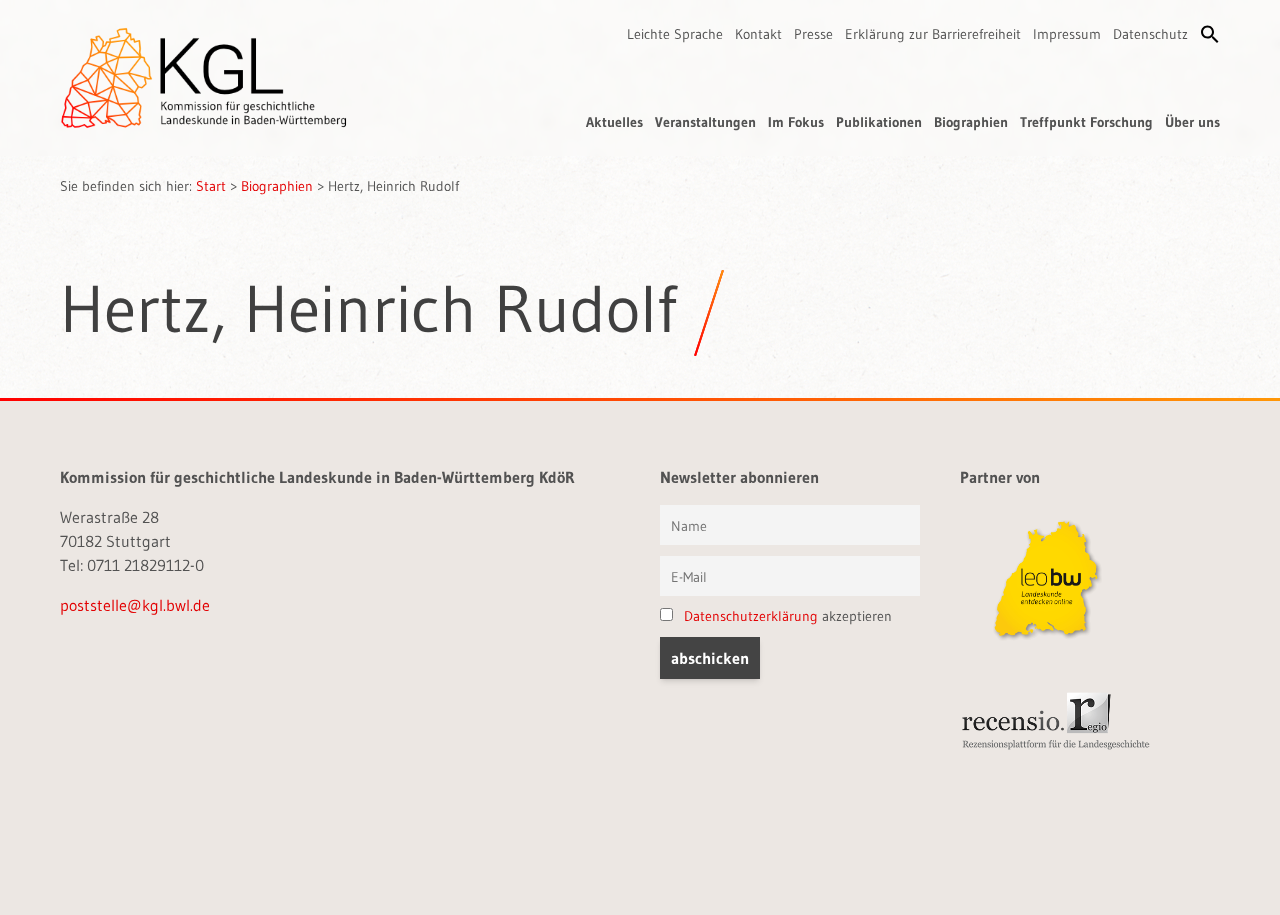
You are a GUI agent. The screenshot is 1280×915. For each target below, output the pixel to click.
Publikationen (879, 122)
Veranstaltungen (705, 122)
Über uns (1192, 122)
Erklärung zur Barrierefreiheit (933, 34)
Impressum (1067, 34)
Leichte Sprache (675, 34)
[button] (1210, 34)
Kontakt (758, 34)
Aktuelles (614, 122)
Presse (813, 34)
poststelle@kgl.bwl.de (135, 605)
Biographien (971, 122)
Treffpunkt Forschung (1086, 122)
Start (211, 186)
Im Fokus (796, 122)
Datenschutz (1150, 34)
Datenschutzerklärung (751, 616)
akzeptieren (788, 616)
